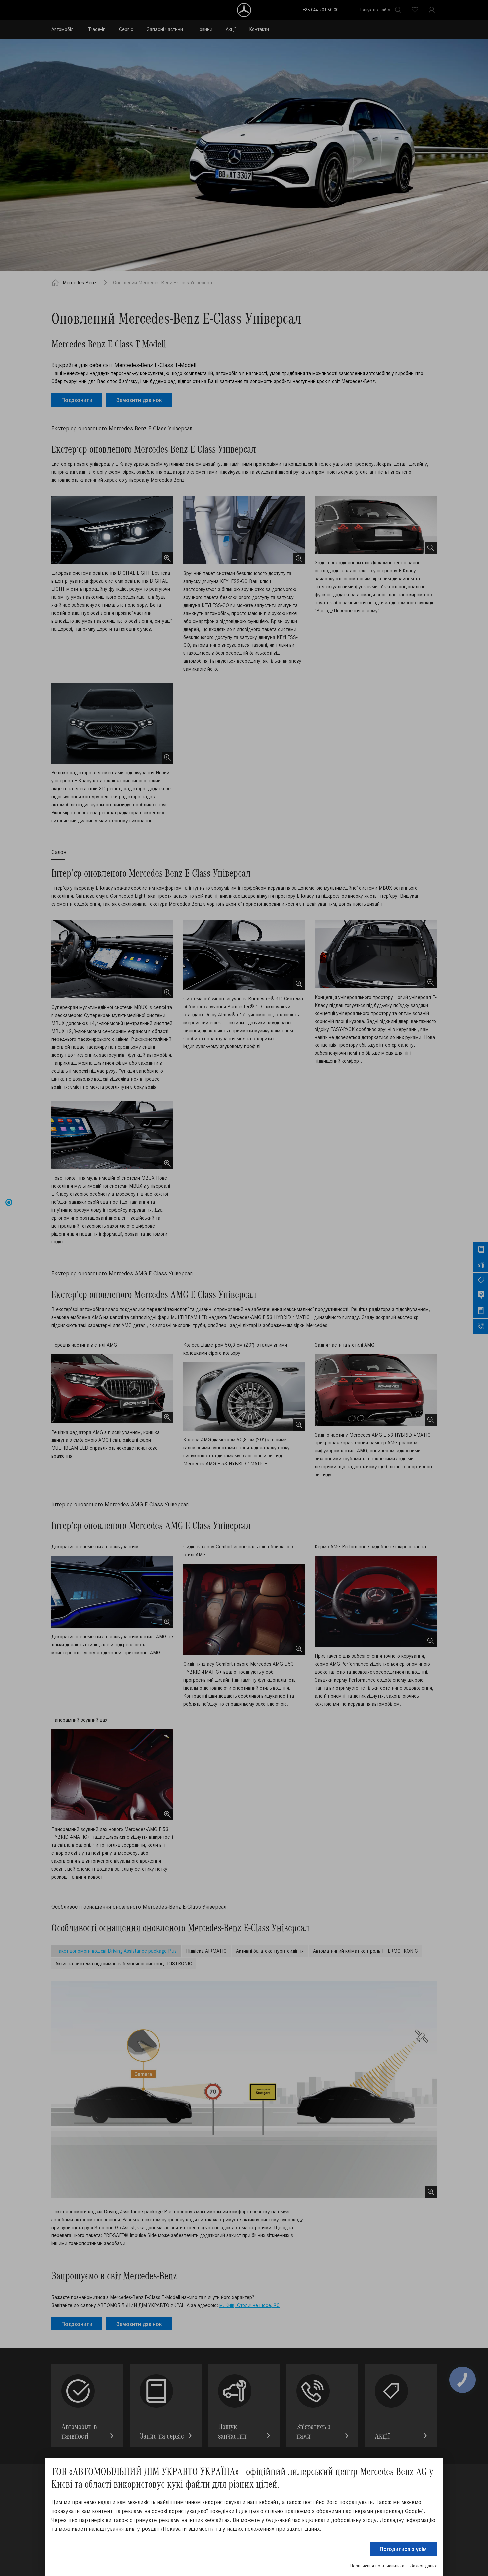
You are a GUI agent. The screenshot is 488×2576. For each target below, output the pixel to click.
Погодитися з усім (403, 2549)
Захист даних (423, 2566)
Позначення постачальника (377, 2566)
